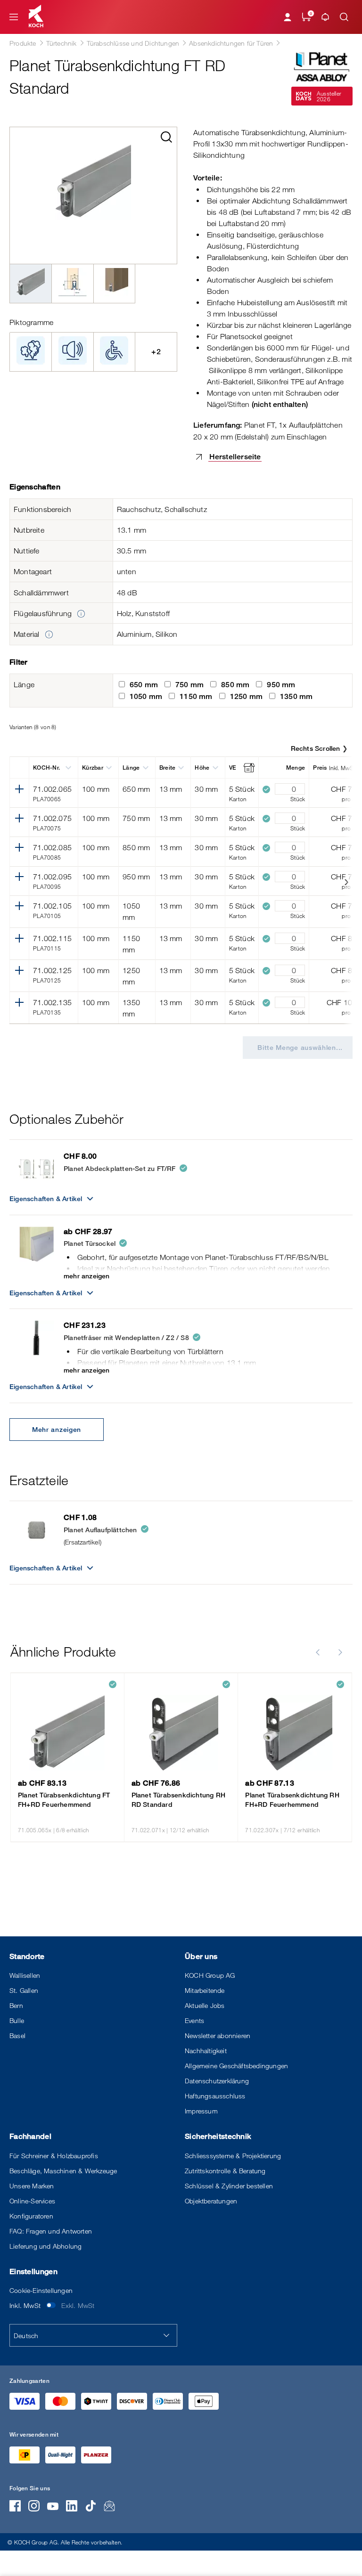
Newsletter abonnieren (218, 2036)
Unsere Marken (32, 2186)
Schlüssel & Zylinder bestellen (229, 2186)
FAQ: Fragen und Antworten (51, 2231)
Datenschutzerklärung (217, 2081)
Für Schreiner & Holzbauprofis (54, 2156)
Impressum (201, 2111)
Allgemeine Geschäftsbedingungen (236, 2066)
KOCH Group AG (210, 1975)
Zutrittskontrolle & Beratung (225, 2171)
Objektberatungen (211, 2201)
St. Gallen (24, 1990)
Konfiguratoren (31, 2216)
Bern (16, 2005)
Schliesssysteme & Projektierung (233, 2156)
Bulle (17, 2020)
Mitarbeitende (205, 1990)
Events (194, 2020)
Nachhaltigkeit (206, 2051)
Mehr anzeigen (57, 1429)
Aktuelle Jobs (205, 2005)
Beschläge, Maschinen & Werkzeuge (63, 2171)
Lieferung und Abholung (45, 2246)
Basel (17, 2036)
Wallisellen (25, 1975)
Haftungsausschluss (215, 2096)
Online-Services (32, 2201)
